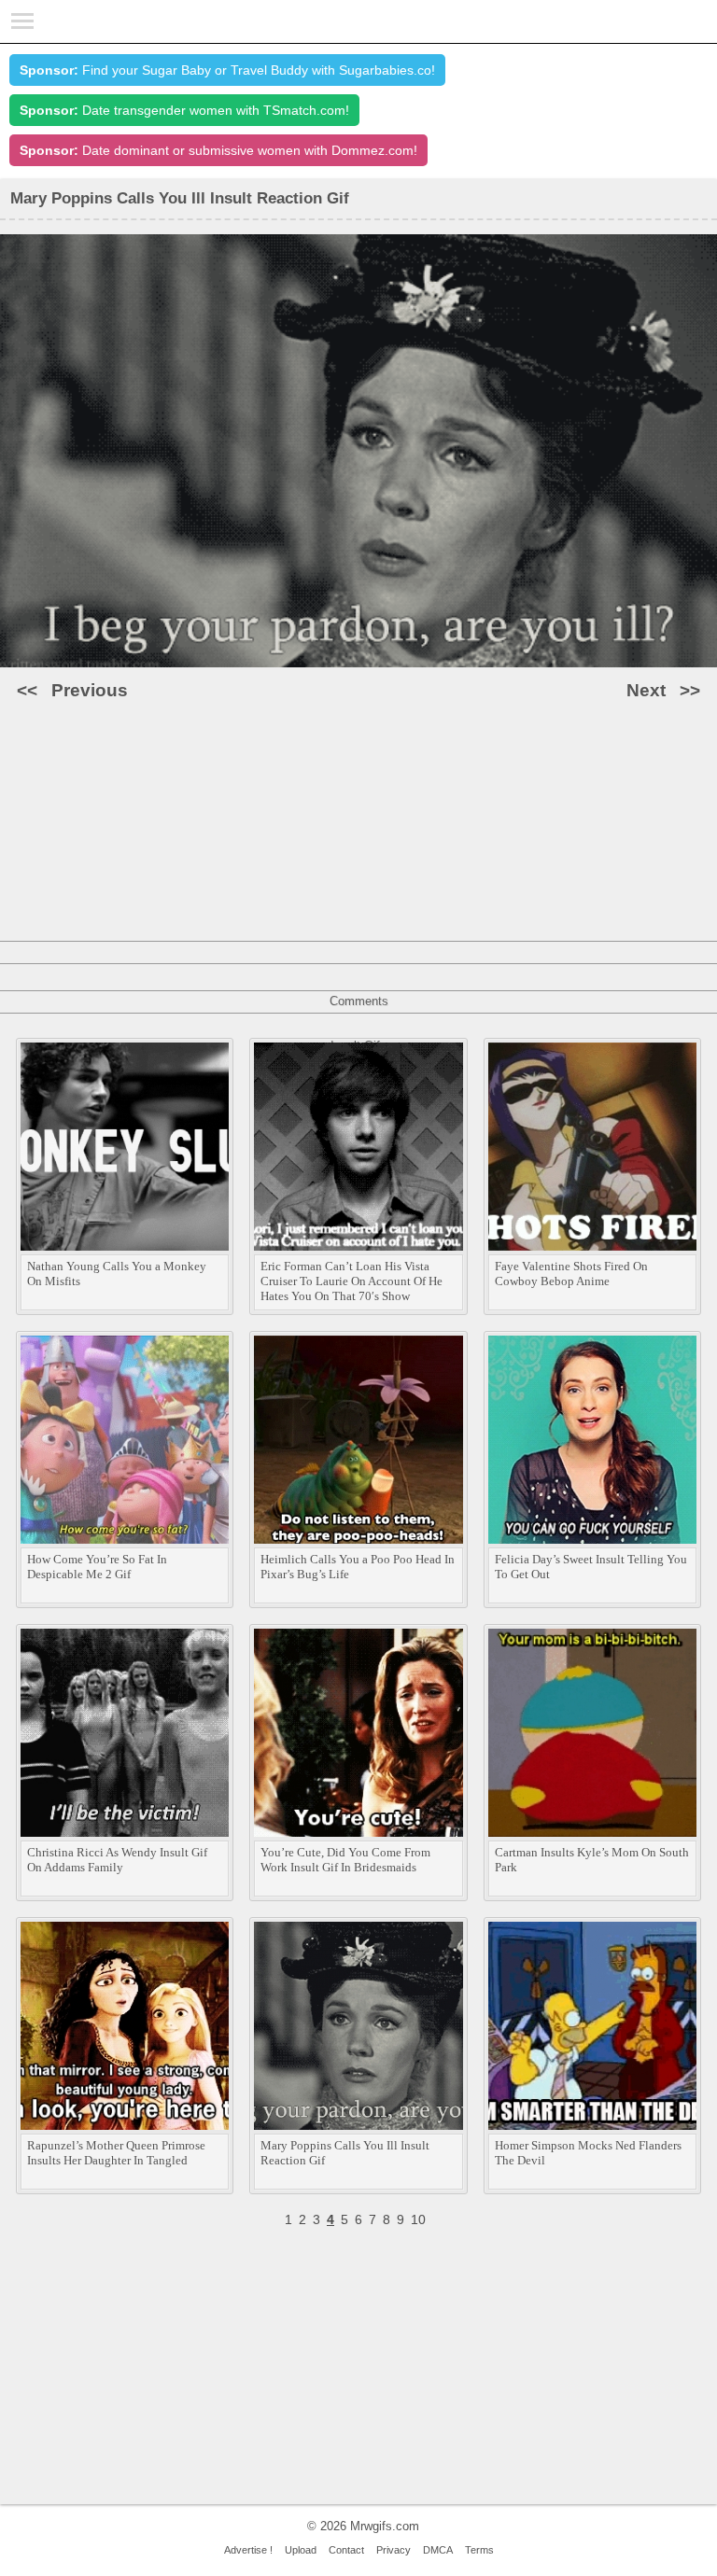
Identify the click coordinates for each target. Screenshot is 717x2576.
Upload (301, 2550)
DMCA (438, 2550)
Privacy (394, 2550)
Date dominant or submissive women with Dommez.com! (218, 150)
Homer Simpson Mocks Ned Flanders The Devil (588, 2153)
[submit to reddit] (385, 794)
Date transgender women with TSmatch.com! (184, 110)
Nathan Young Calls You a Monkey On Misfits (117, 1274)
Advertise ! (248, 2550)
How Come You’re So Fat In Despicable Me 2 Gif (97, 1567)
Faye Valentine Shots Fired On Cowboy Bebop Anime (571, 1274)
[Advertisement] (358, 847)
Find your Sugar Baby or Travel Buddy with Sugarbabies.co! (227, 70)
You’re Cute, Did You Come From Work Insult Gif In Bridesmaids (345, 1860)
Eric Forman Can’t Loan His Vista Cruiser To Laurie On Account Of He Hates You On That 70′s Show (351, 1281)
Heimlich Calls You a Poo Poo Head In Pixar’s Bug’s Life (358, 1567)
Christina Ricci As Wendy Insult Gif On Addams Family (117, 1860)
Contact (346, 2550)
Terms (479, 2550)
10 (418, 2219)
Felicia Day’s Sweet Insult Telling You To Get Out (591, 1567)
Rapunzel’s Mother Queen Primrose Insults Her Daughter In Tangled (116, 2153)
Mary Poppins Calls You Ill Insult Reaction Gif (345, 2153)
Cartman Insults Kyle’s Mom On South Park (592, 1860)
